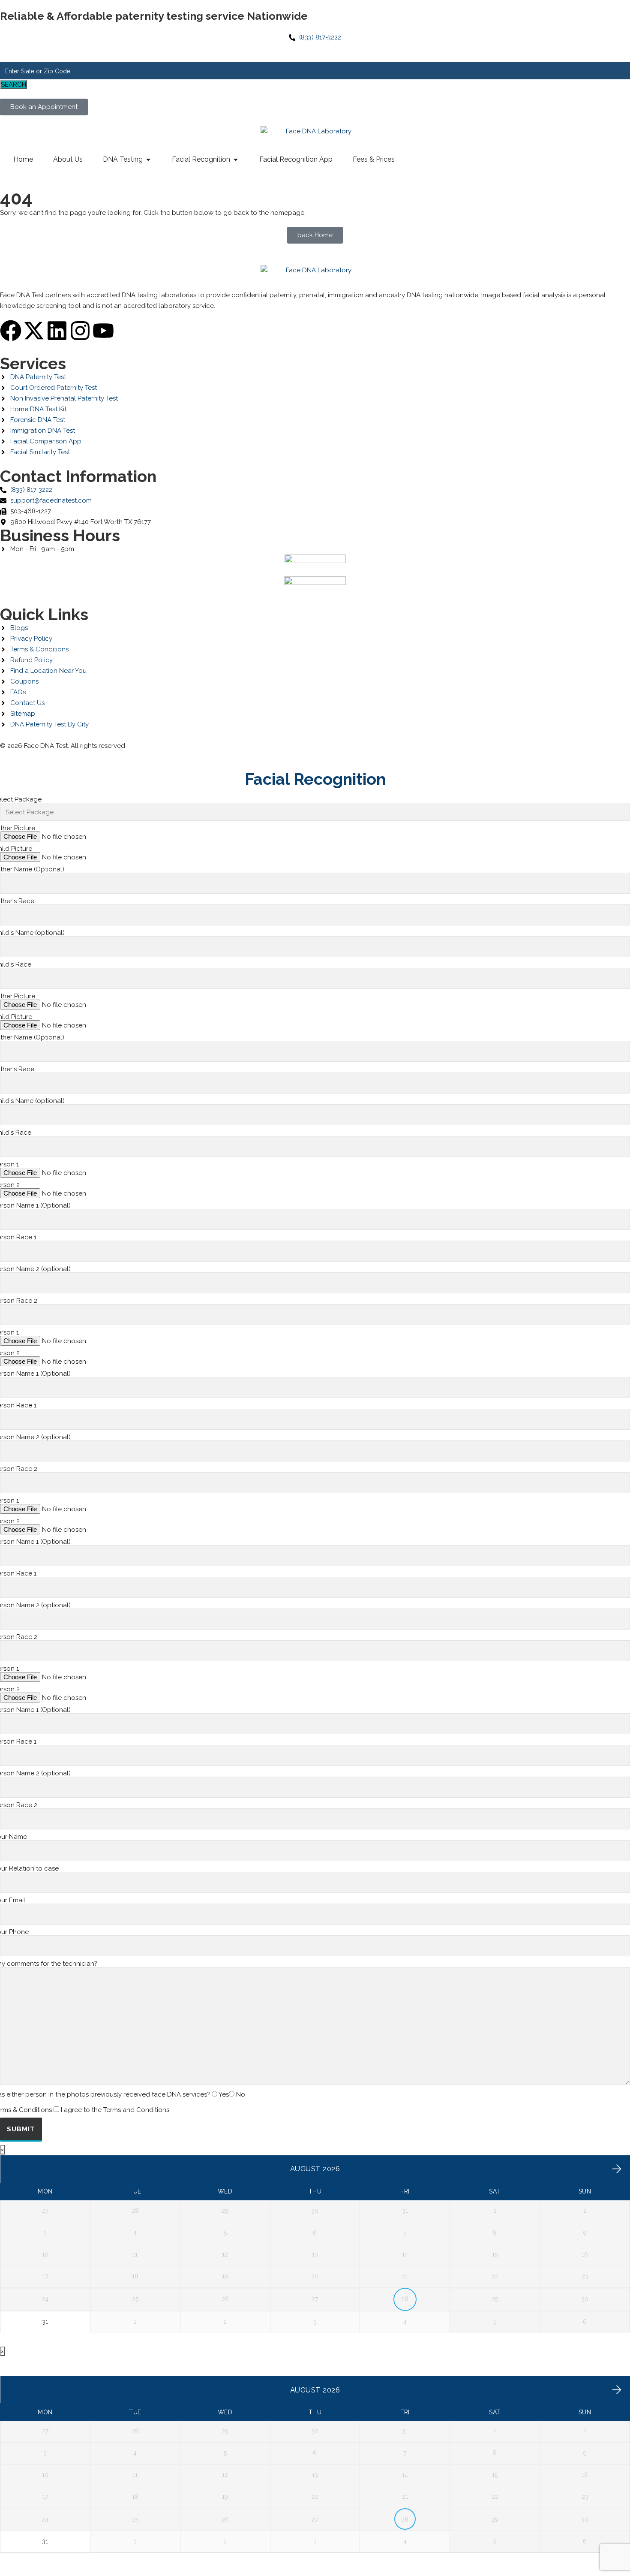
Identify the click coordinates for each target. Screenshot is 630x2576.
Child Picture (16, 849)
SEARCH (13, 84)
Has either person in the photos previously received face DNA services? (123, 2094)
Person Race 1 (18, 1237)
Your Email (13, 1900)
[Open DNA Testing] (148, 160)
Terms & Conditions (85, 2110)
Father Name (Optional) (32, 869)
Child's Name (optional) (32, 933)
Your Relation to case (29, 1868)
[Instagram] (80, 331)
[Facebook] (11, 331)
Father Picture (18, 828)
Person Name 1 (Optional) (35, 1205)
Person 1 (9, 1164)
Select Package (21, 799)
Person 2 (10, 1185)
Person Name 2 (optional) (35, 1269)
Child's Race (16, 964)
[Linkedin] (57, 331)
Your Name (13, 1837)
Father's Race (17, 901)
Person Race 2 (19, 1301)
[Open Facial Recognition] (236, 160)
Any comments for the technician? (49, 1964)
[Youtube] (103, 331)
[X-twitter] (34, 331)
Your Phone (14, 1932)
